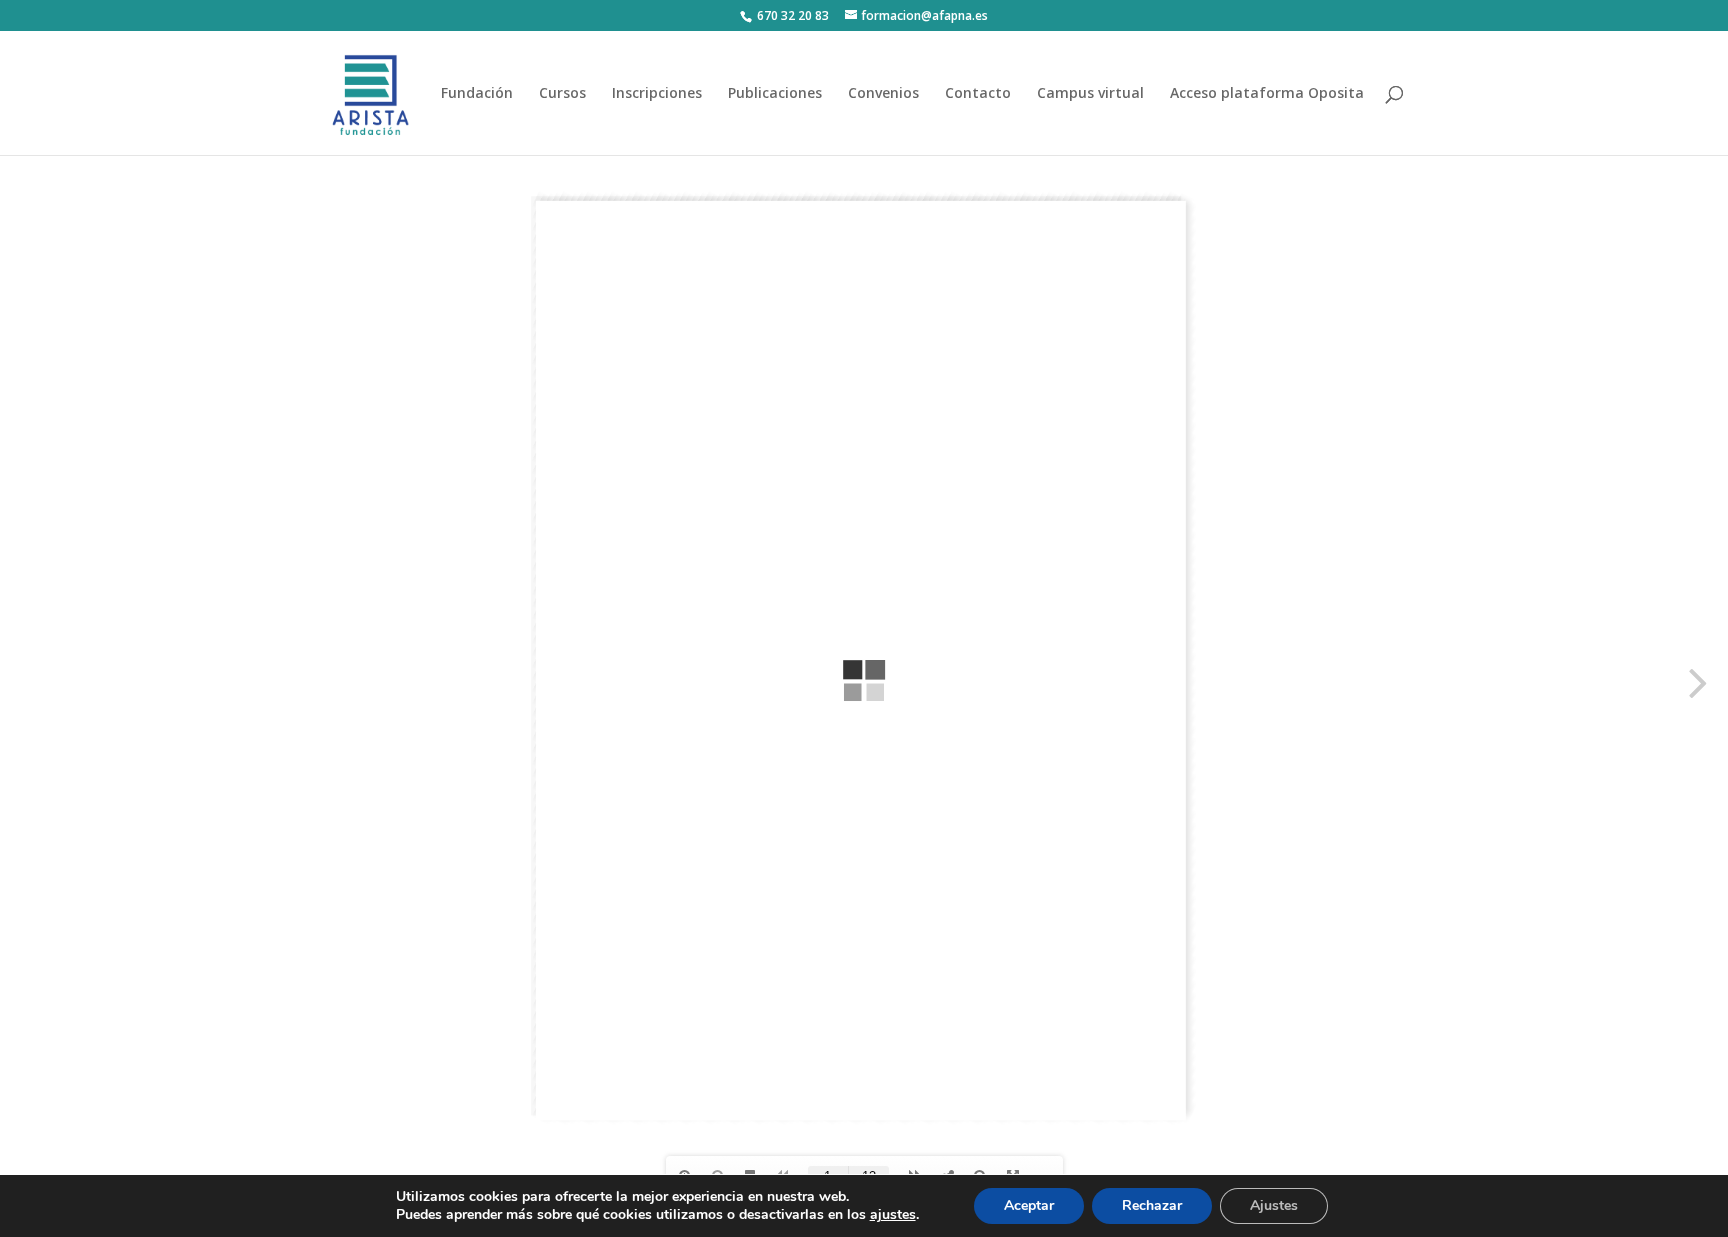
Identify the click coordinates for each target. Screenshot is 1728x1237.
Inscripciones (657, 94)
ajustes (893, 1215)
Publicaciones (775, 94)
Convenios (883, 94)
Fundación (477, 94)
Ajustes (1274, 1205)
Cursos (562, 94)
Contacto (978, 94)
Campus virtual (1090, 94)
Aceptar (1029, 1205)
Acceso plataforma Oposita (1267, 94)
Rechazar (1152, 1205)
